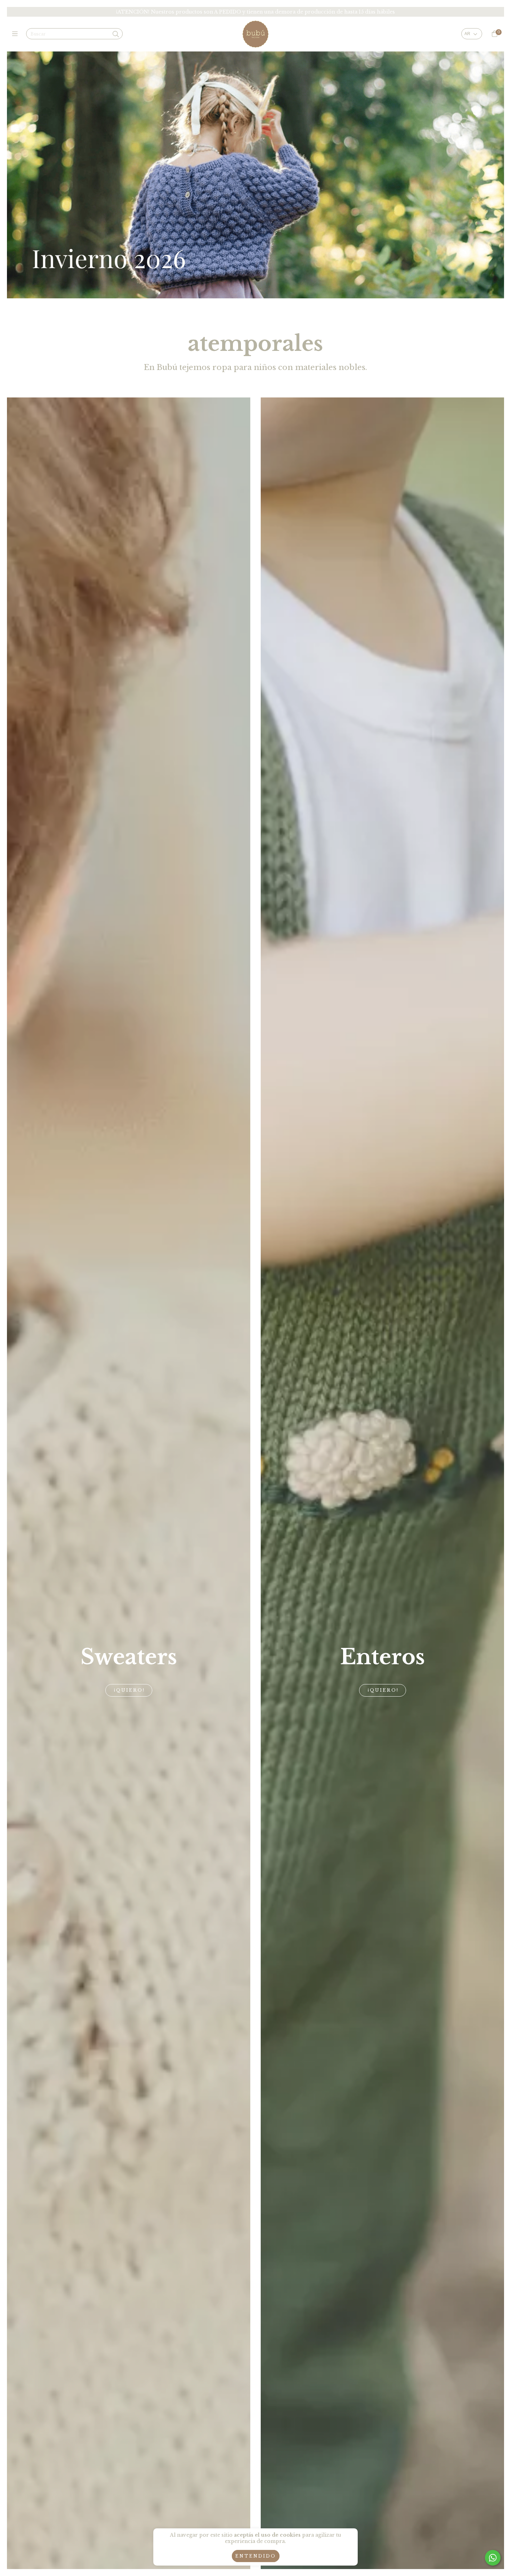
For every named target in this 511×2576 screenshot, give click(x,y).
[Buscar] (116, 34)
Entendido (256, 2556)
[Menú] (17, 34)
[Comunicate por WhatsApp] (493, 2558)
